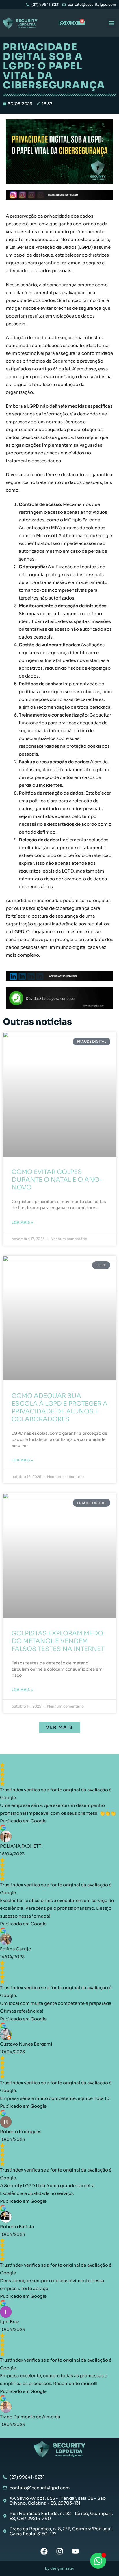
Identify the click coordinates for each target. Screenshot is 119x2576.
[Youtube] (75, 2551)
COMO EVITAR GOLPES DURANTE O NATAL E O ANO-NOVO (57, 1180)
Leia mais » (22, 1222)
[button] (111, 23)
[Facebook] (44, 2551)
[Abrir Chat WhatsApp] (98, 2561)
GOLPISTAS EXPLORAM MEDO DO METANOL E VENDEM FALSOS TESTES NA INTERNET (58, 1641)
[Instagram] (60, 2551)
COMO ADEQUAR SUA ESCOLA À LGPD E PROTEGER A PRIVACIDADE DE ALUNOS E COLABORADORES (59, 1407)
